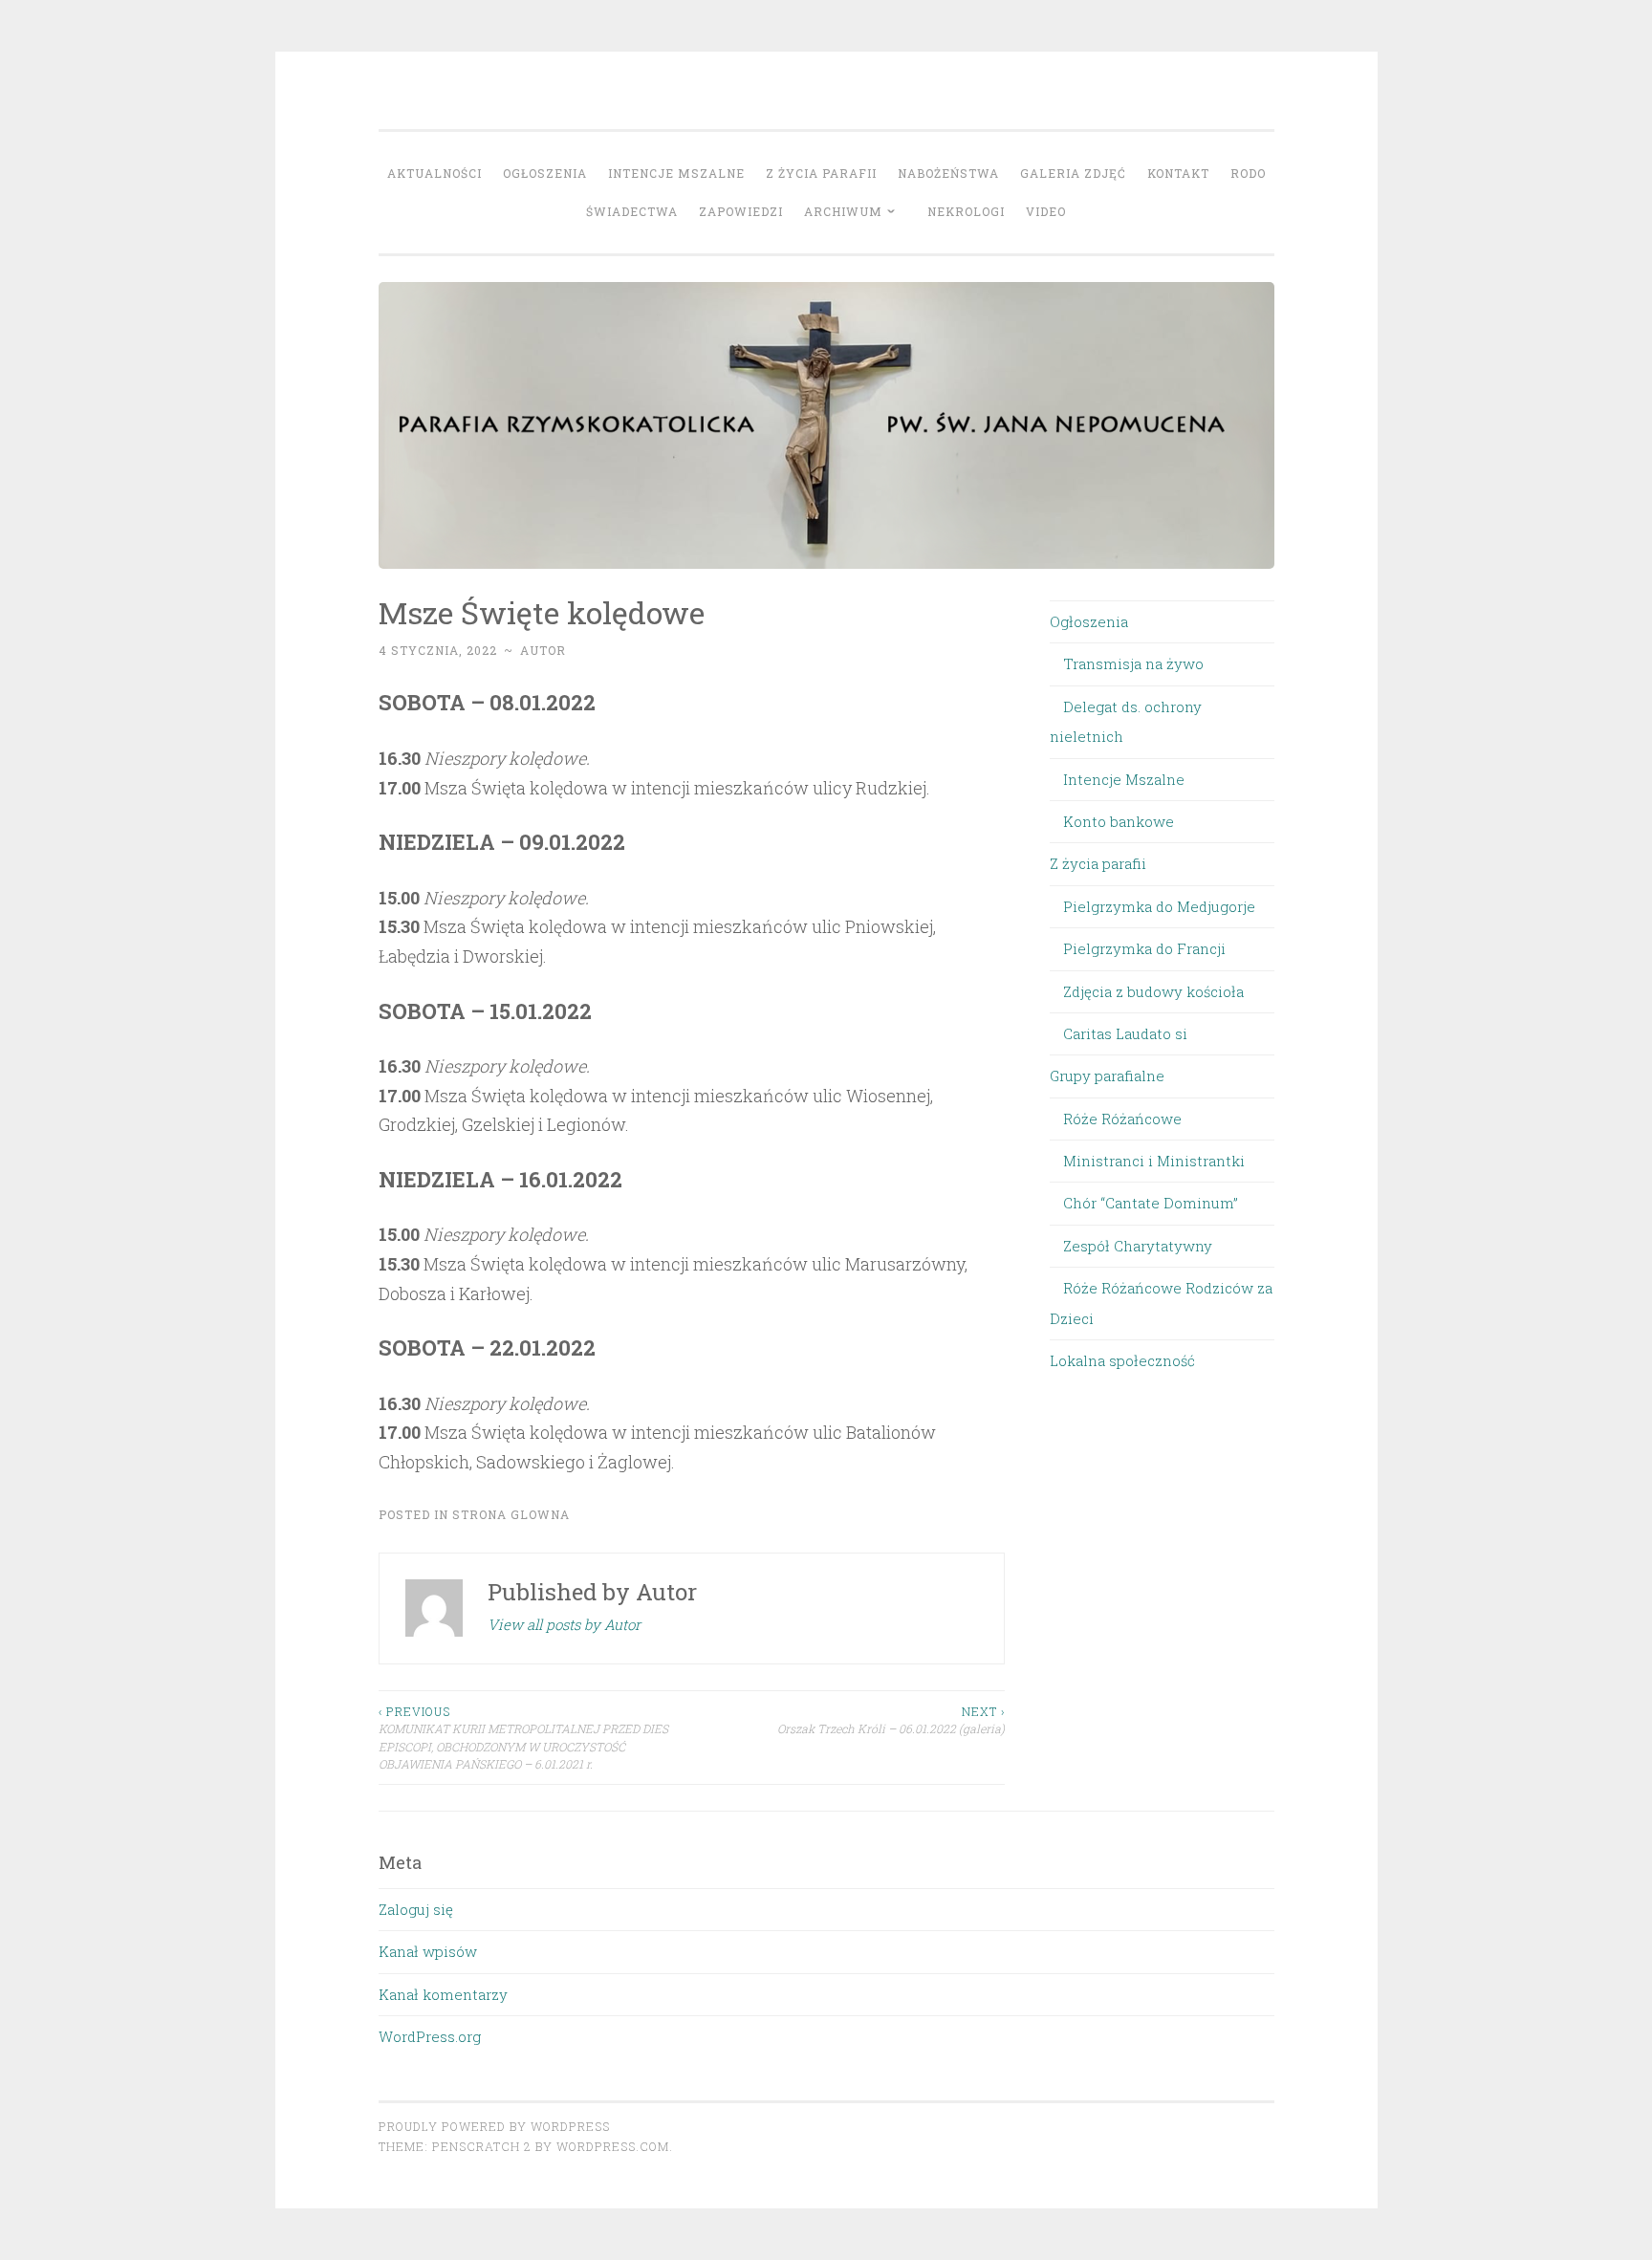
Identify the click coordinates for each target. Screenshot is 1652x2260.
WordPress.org (430, 2036)
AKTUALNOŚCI (435, 173)
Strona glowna (511, 1514)
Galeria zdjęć (1073, 173)
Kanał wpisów (428, 1951)
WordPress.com (613, 2146)
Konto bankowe (1119, 821)
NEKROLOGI (966, 211)
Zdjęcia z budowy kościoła (1153, 991)
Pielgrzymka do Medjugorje (1159, 906)
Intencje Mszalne (1124, 779)
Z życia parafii (821, 173)
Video (1046, 211)
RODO (1248, 173)
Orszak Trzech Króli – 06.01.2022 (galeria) (891, 1720)
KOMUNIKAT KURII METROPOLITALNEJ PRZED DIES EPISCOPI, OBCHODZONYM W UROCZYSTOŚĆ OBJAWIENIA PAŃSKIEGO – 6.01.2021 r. (523, 1738)
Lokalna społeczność (1122, 1360)
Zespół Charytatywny (1138, 1246)
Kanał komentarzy (443, 1994)
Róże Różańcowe (1122, 1119)
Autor (543, 650)
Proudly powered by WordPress (494, 2126)
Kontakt (1178, 173)
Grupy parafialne (1107, 1076)
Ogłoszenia (545, 173)
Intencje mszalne (676, 173)
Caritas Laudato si (1125, 1033)
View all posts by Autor (564, 1624)
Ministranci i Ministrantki (1154, 1161)
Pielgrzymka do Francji (1144, 948)
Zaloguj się (416, 1909)
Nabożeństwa (948, 173)
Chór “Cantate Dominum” (1151, 1203)
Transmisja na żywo (1133, 663)
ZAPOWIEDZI (741, 211)
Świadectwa (632, 211)
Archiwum (843, 211)
